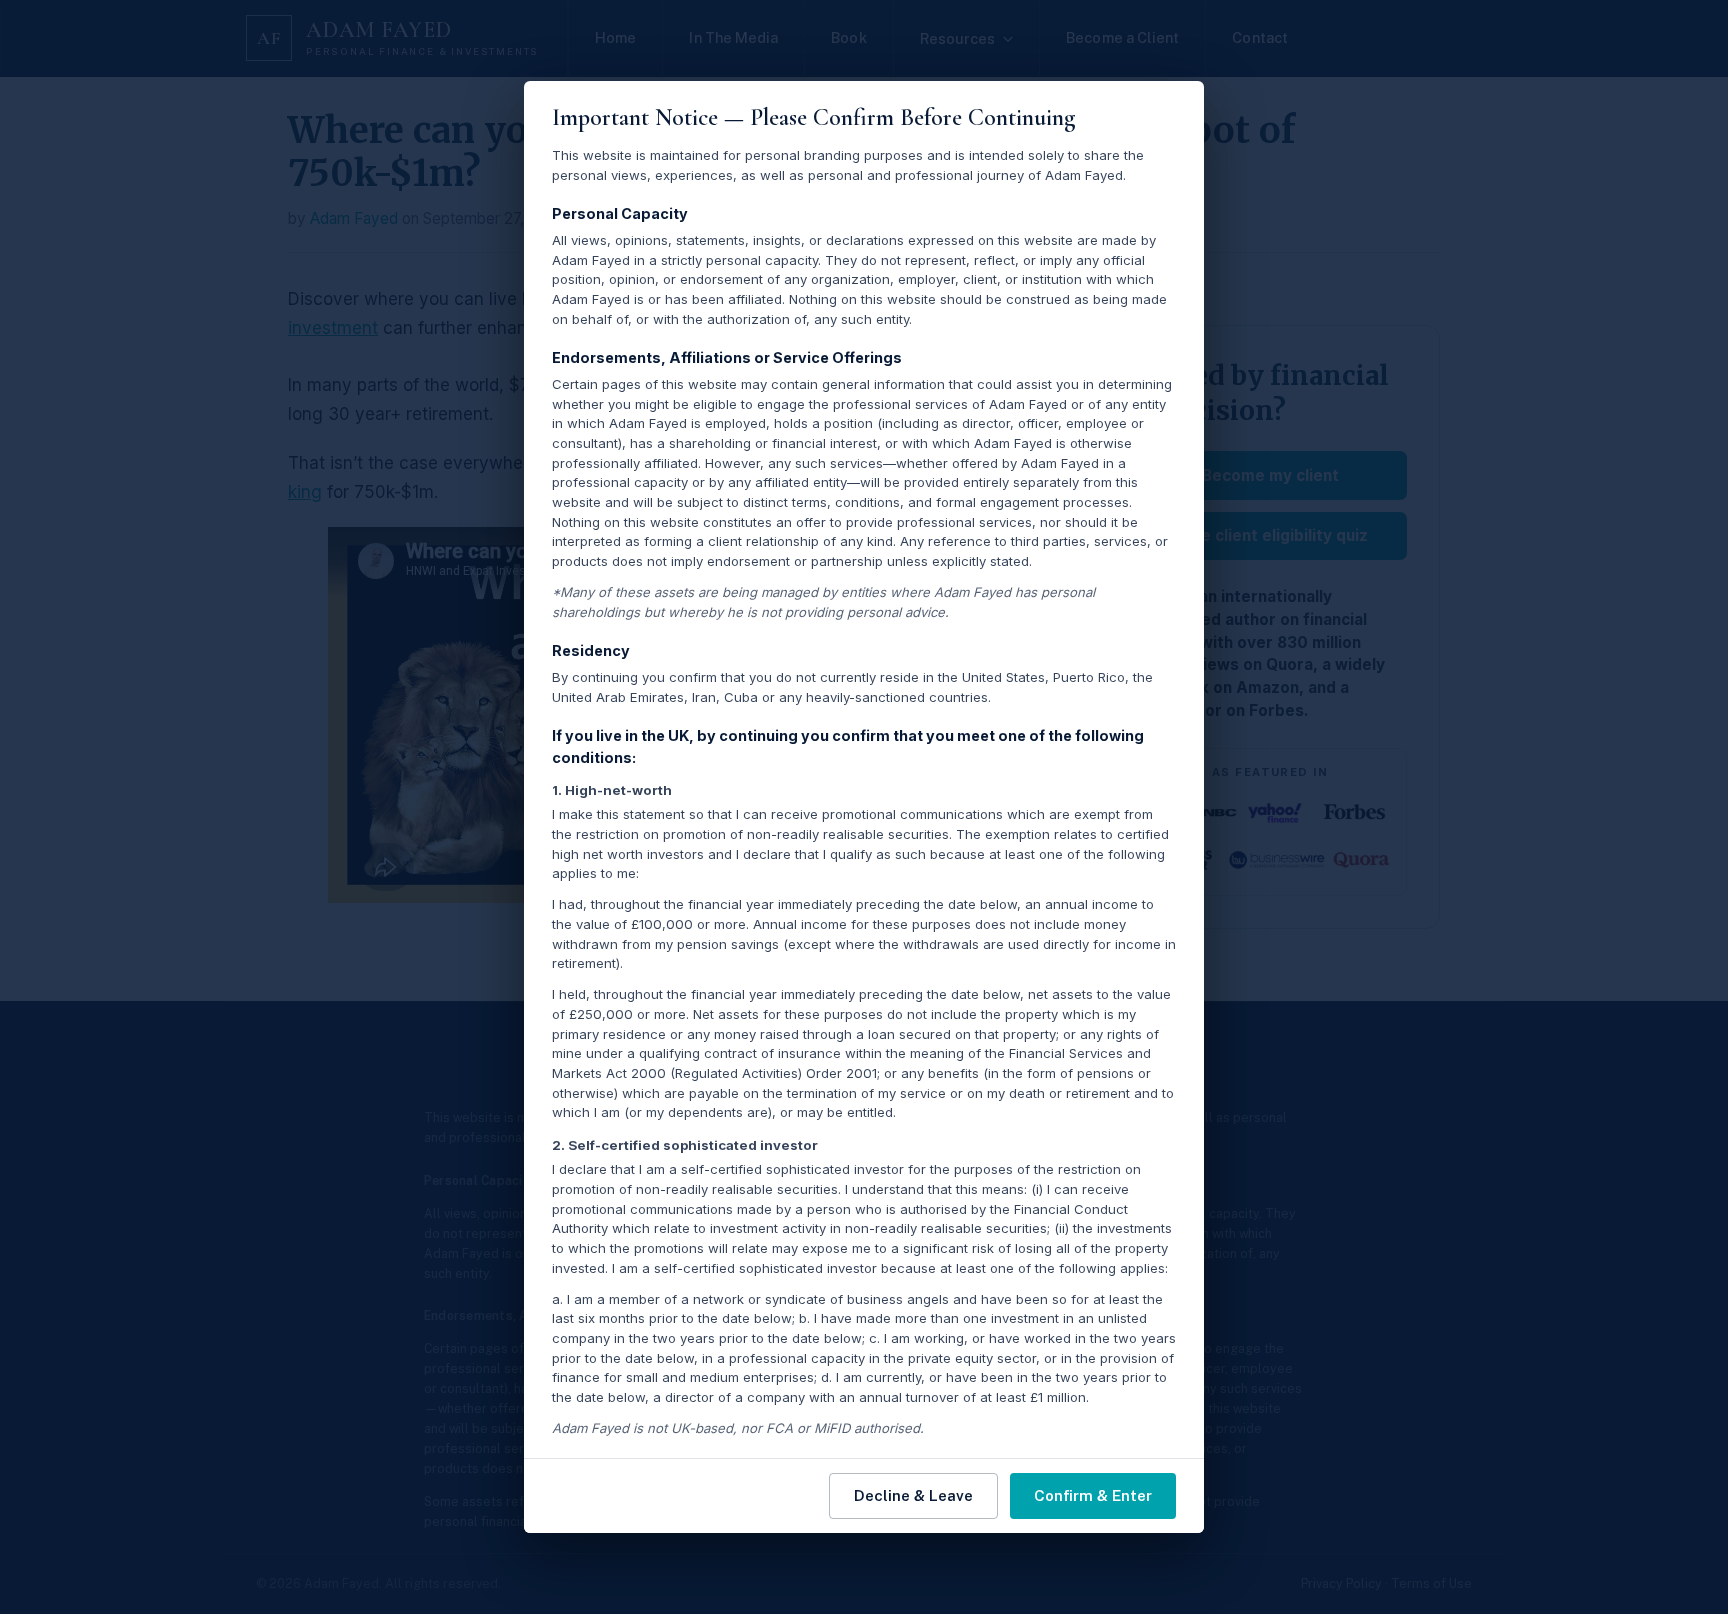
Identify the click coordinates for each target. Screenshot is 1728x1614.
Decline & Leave (913, 1495)
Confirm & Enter (1093, 1495)
